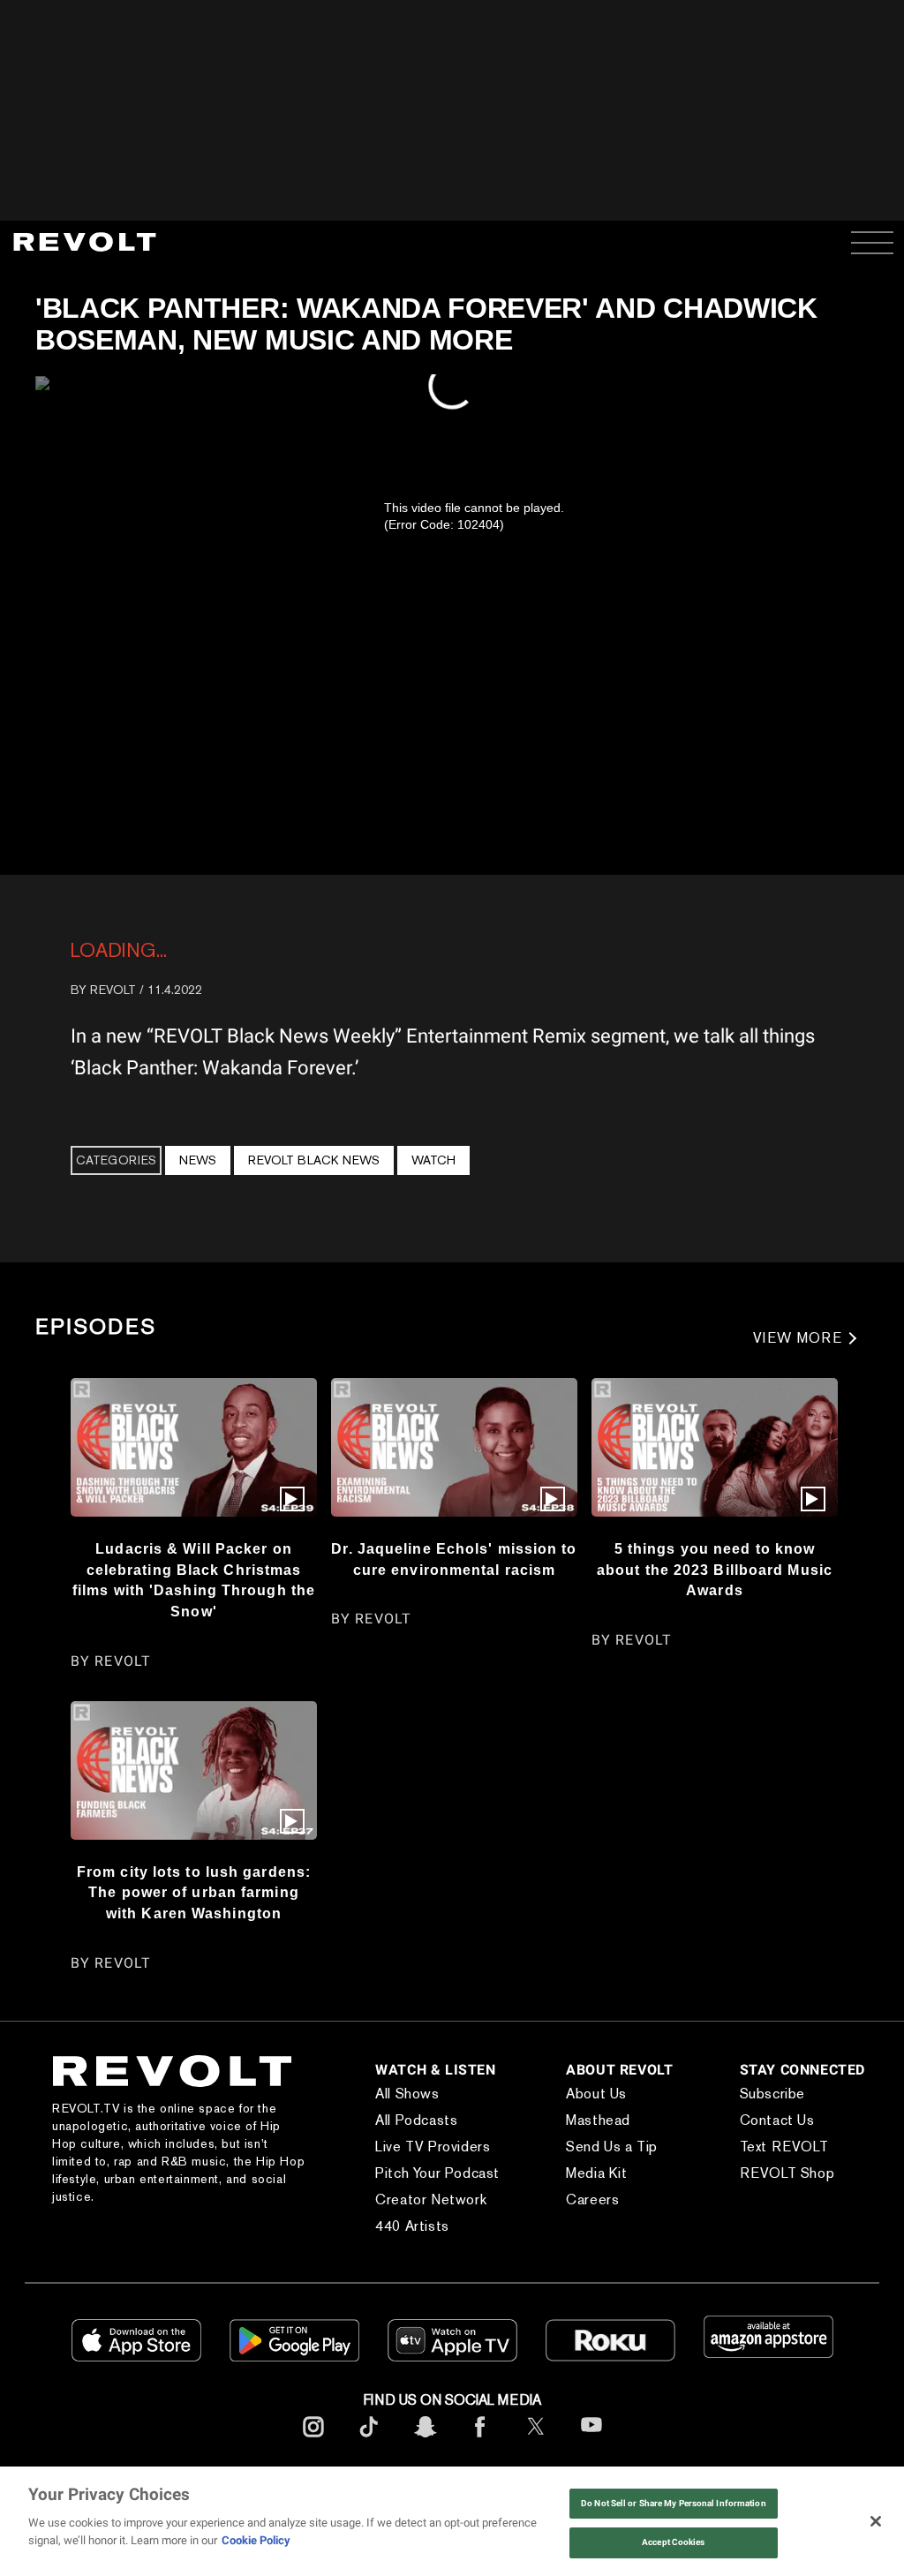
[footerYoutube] (591, 2460)
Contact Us (761, 2138)
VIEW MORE (798, 1338)
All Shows (371, 2111)
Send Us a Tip (584, 2164)
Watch (433, 1160)
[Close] (876, 2521)
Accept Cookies (673, 2542)
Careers (564, 2217)
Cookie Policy (256, 2540)
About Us (568, 2111)
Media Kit (568, 2191)
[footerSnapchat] (425, 2459)
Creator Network (395, 2217)
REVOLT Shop (772, 2191)
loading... (119, 950)
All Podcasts (380, 2138)
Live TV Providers (396, 2164)
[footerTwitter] (536, 2459)
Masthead (570, 2138)
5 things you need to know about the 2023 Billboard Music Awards (715, 1569)
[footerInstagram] (313, 2459)
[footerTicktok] (369, 2459)
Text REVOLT (768, 2164)
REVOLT (113, 990)
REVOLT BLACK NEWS (314, 1160)
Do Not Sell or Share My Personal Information (674, 2503)
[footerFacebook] (480, 2459)
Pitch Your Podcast (401, 2191)
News (198, 1160)
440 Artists (376, 2244)
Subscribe (757, 2111)
